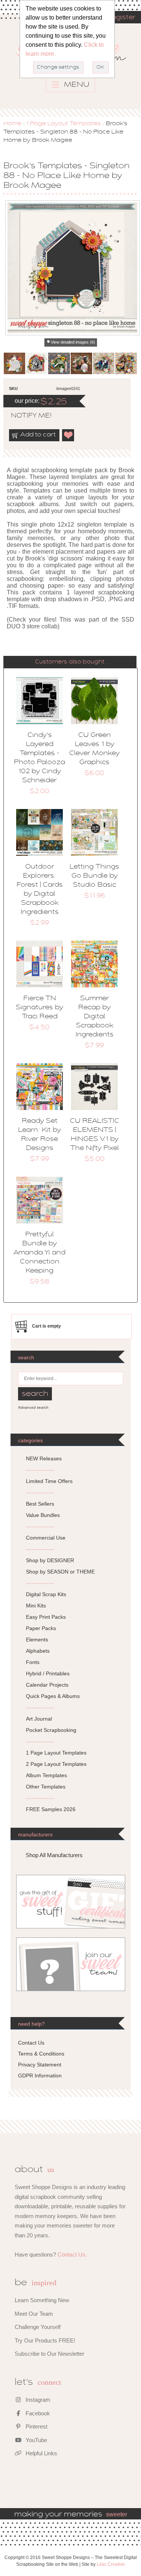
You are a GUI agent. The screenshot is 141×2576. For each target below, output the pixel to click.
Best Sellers (40, 1504)
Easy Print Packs (46, 1617)
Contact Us (31, 2043)
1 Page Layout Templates (64, 124)
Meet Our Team (34, 2314)
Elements (37, 1640)
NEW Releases (44, 1458)
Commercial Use (46, 1538)
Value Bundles (43, 1515)
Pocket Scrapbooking (51, 1730)
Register (121, 18)
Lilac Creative (111, 2564)
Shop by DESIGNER (50, 1560)
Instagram (37, 2400)
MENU (76, 85)
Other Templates (46, 1787)
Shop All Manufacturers (54, 1855)
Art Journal (39, 1719)
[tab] (70, 662)
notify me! (25, 416)
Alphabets (38, 1651)
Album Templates (46, 1775)
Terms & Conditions (41, 2054)
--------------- (40, 1470)
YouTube (36, 2440)
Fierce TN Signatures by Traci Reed (39, 1008)
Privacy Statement (40, 2065)
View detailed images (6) (73, 342)
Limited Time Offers (49, 1481)
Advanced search (33, 1407)
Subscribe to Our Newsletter (49, 2354)
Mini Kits (36, 1606)
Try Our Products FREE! (45, 2340)
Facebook (37, 2413)
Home (12, 124)
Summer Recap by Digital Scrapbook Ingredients (95, 1017)
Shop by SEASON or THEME (60, 1572)
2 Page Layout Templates (56, 1764)
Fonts (33, 1662)
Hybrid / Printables (48, 1673)
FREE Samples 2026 (51, 1809)
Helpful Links (41, 2453)
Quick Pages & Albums (53, 1696)
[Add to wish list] (68, 435)
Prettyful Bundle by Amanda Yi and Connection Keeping (39, 1253)
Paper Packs (41, 1628)
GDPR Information (40, 2076)
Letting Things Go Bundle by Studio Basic (94, 876)
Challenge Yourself (38, 2327)
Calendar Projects (47, 1685)
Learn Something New (42, 2300)
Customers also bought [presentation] (70, 662)
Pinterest (36, 2426)
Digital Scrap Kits (46, 1594)
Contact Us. (72, 2254)
